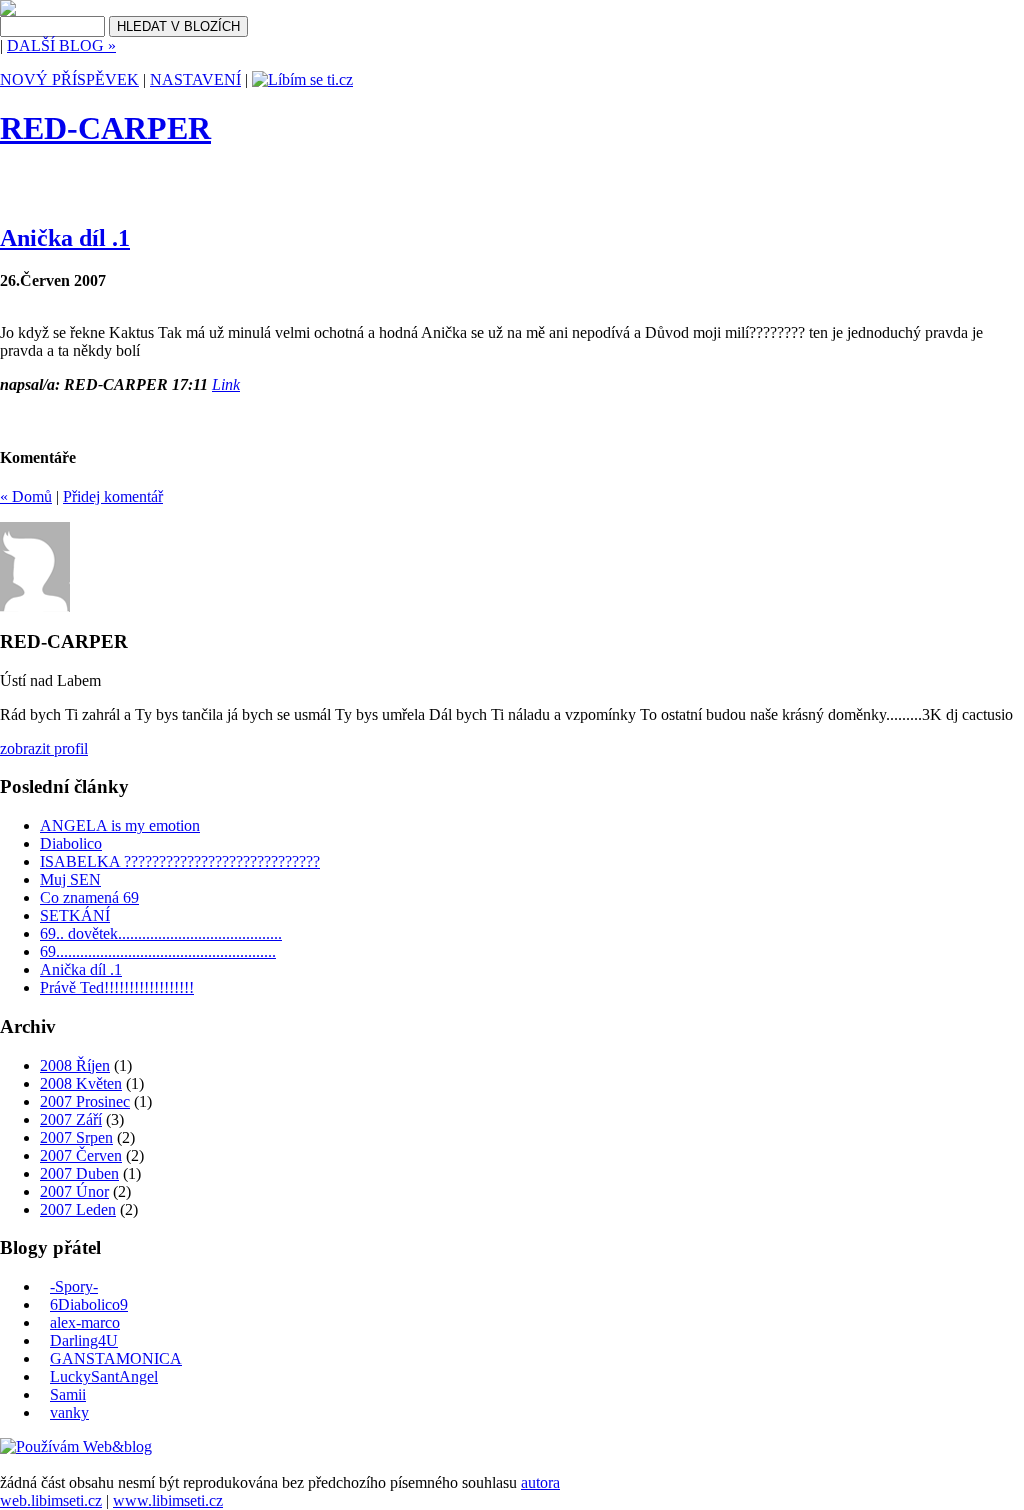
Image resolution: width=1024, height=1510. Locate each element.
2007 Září (71, 1119)
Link (226, 384)
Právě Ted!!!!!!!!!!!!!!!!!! (117, 987)
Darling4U (84, 1340)
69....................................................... (158, 951)
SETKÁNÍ (75, 915)
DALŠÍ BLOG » (61, 45)
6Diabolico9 (89, 1304)
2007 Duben (79, 1173)
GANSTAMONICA (116, 1358)
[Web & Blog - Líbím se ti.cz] (8, 10)
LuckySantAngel (104, 1376)
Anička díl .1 (65, 238)
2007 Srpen (76, 1137)
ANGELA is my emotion (120, 825)
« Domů (26, 496)
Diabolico (71, 843)
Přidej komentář (113, 496)
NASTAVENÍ (195, 79)
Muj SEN (70, 879)
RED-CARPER (105, 128)
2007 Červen (81, 1155)
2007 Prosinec (85, 1101)
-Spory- (74, 1286)
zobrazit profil (44, 748)
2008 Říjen (75, 1065)
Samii (68, 1394)
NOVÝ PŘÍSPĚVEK (69, 79)
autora (540, 1482)
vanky (69, 1412)
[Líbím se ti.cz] (302, 79)
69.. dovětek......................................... (161, 933)
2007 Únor (74, 1191)
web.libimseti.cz (51, 1500)
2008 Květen (81, 1083)
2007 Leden (78, 1209)
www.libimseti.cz (168, 1500)
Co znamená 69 (89, 897)
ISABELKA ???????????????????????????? (180, 861)
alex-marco (85, 1322)
